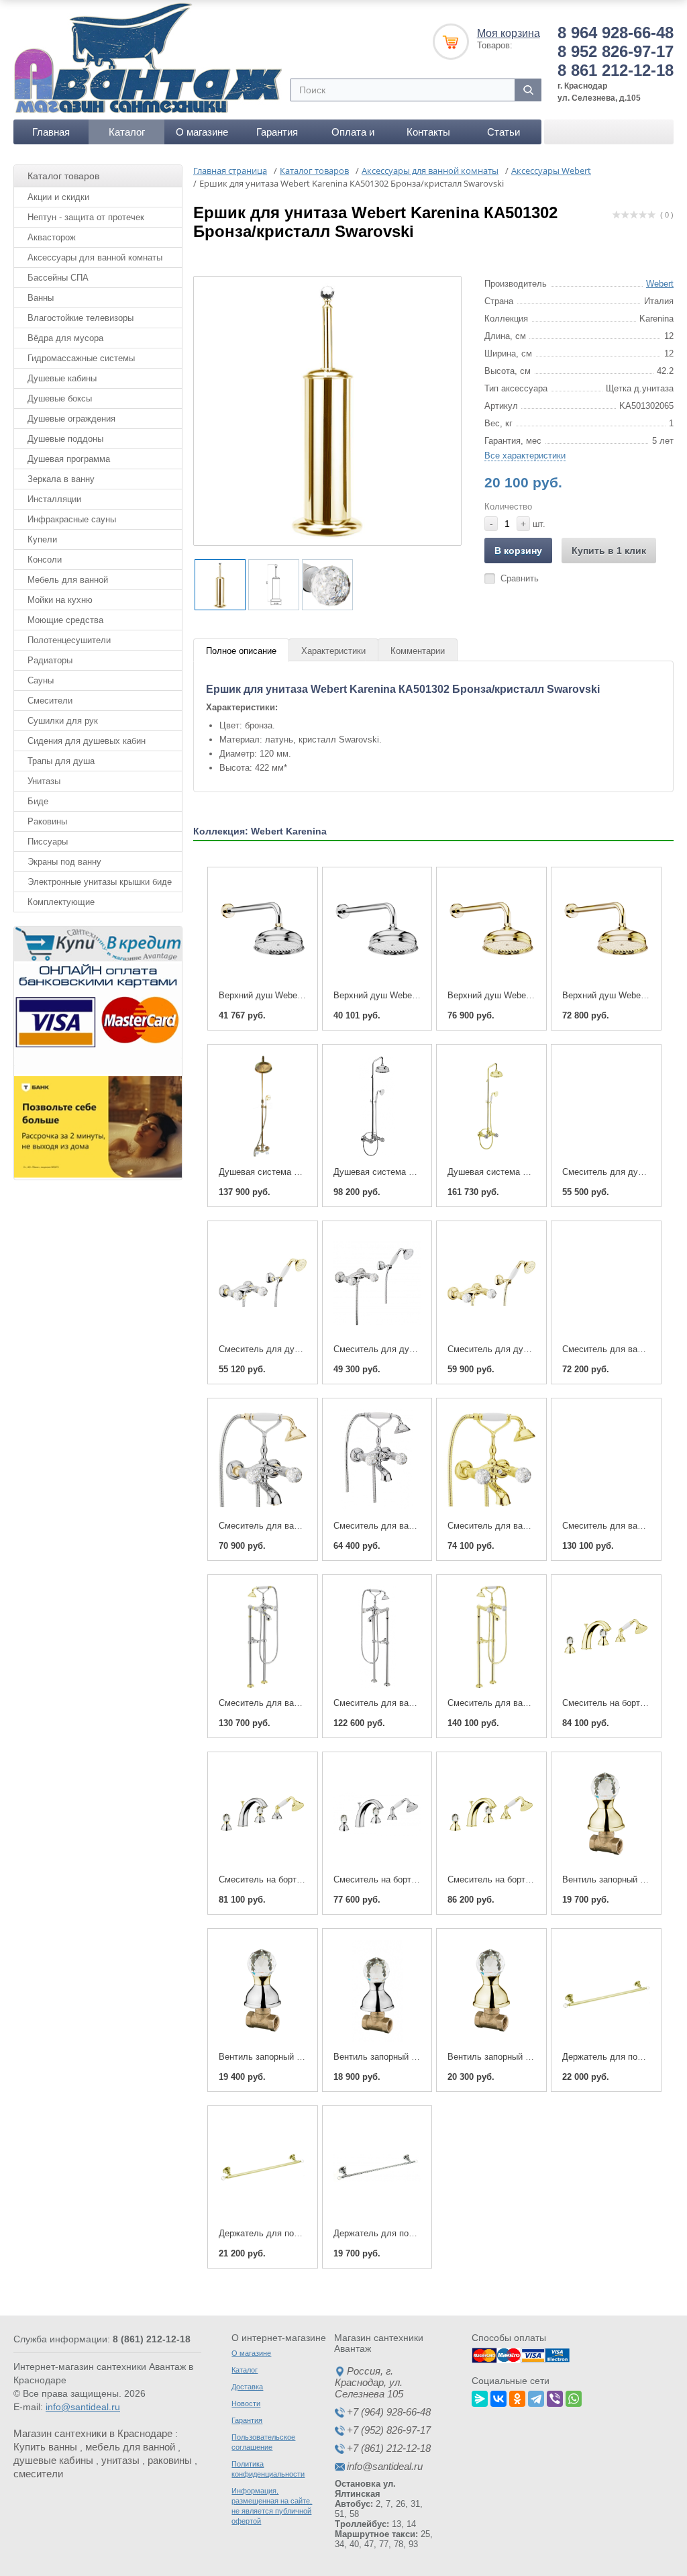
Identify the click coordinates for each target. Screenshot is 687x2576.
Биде (38, 801)
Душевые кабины (62, 378)
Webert (660, 284)
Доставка (247, 2387)
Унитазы (44, 781)
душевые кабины (53, 2460)
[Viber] (555, 2397)
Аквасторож (52, 237)
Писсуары (48, 842)
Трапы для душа (61, 761)
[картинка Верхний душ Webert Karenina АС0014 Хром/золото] (263, 929)
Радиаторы (50, 660)
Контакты (428, 132)
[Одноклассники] (517, 2397)
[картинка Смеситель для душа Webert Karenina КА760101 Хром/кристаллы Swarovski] (377, 1283)
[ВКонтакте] (498, 2397)
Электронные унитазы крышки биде (100, 882)
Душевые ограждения (71, 419)
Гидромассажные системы (81, 358)
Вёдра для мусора (65, 338)
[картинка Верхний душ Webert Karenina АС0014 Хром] (377, 929)
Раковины (47, 821)
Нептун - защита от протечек (86, 217)
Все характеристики (525, 456)
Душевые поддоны (65, 439)
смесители (38, 2474)
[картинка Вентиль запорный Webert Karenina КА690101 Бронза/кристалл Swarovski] (606, 1814)
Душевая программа (69, 459)
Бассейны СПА (58, 278)
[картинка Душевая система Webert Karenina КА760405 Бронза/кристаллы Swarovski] (263, 1106)
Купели (42, 539)
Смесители (50, 701)
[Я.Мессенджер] (480, 2397)
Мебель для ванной (68, 580)
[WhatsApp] (574, 2397)
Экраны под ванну (64, 862)
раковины (170, 2460)
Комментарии (418, 651)
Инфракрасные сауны (72, 519)
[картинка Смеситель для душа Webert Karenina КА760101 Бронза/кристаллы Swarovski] (606, 1106)
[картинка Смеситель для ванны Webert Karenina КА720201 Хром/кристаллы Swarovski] (377, 1460)
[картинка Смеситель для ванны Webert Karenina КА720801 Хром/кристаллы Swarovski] (377, 1637)
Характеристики (333, 651)
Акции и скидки (58, 197)
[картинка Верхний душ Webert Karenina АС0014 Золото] (491, 929)
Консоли (45, 560)
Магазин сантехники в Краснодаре (93, 2433)
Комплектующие (61, 902)
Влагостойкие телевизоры (81, 318)
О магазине (202, 132)
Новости (246, 2403)
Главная (51, 132)
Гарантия (277, 132)
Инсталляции (54, 499)
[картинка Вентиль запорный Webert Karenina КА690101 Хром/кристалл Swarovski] (377, 1991)
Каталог (127, 132)
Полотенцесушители (69, 640)
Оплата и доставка (353, 135)
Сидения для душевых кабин (87, 741)
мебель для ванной (130, 2447)
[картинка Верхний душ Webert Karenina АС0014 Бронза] (606, 929)
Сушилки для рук (63, 721)
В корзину (518, 551)
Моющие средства (65, 620)
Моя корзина (509, 33)
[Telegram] (536, 2397)
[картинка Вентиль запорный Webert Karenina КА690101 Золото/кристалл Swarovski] (491, 1991)
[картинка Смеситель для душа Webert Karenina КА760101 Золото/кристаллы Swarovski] (491, 1283)
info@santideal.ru (83, 2407)
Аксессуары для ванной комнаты (95, 257)
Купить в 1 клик (609, 551)
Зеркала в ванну (61, 479)
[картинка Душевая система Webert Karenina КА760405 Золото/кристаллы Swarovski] (491, 1106)
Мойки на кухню (60, 600)
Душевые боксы (60, 398)
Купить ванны (45, 2447)
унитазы (120, 2460)
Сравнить (520, 578)
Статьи (504, 132)
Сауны (41, 680)
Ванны (41, 298)
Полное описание (241, 651)
